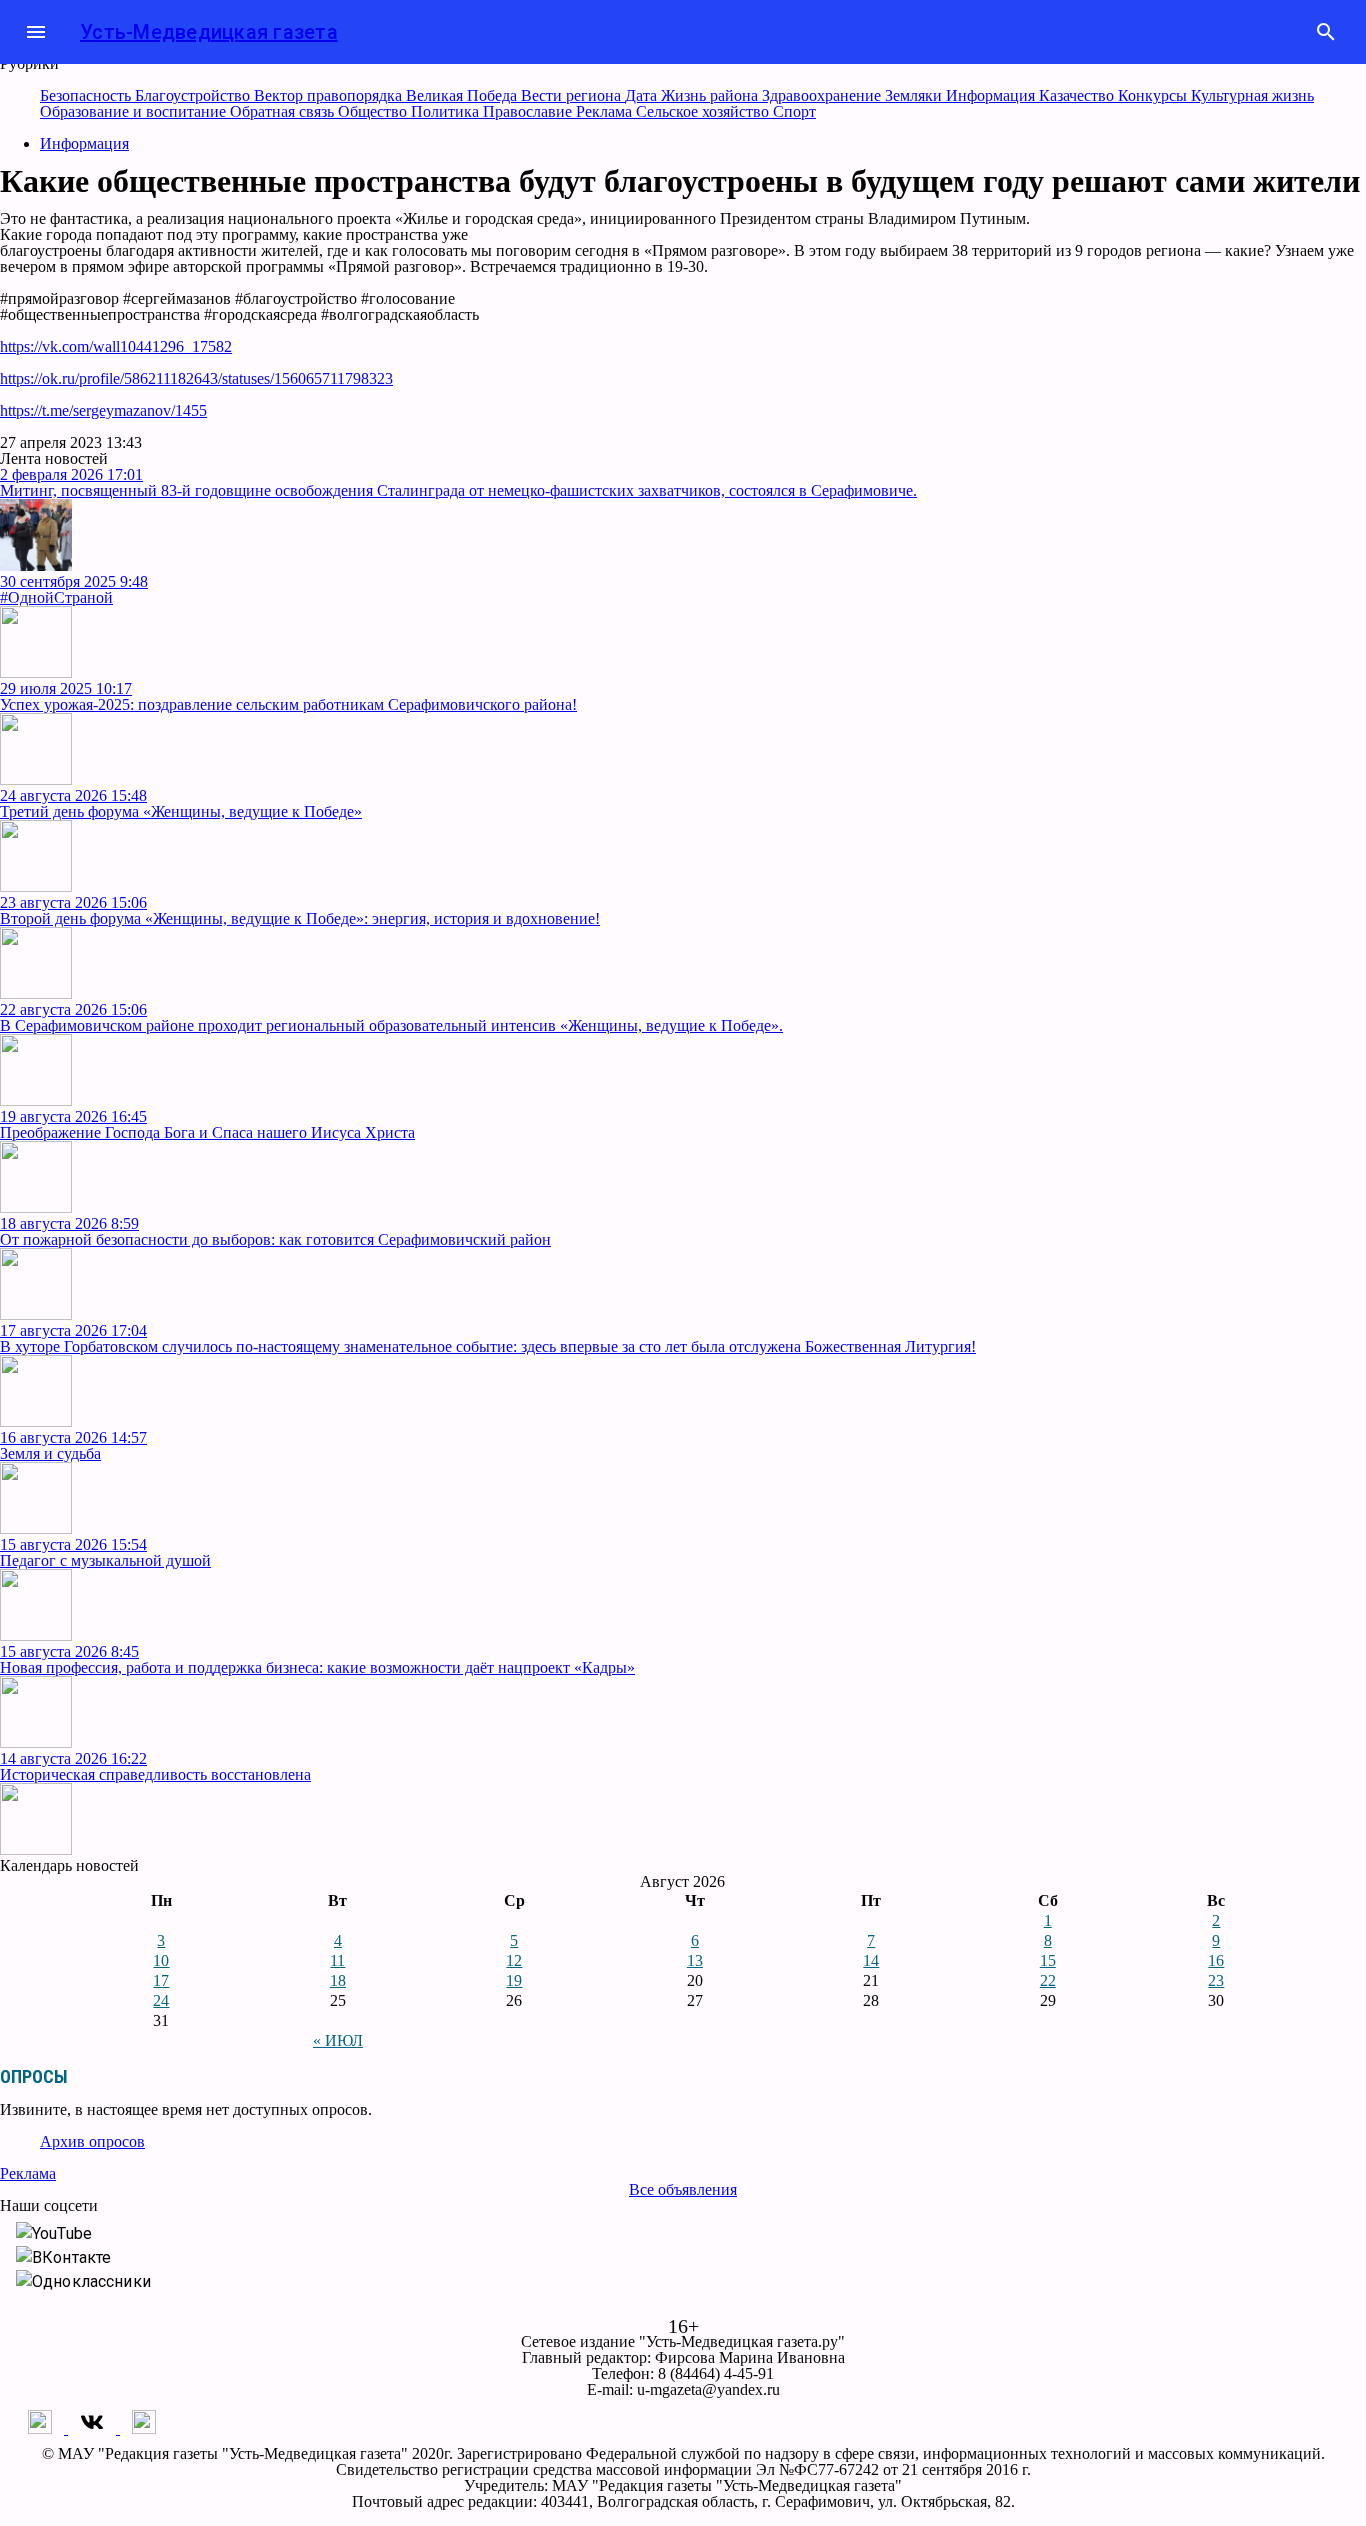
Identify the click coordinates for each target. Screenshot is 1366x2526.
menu (36, 32)
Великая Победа (463, 95)
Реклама (606, 111)
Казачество (1078, 95)
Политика (447, 111)
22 (1048, 1980)
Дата (643, 95)
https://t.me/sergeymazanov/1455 (103, 410)
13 (695, 1960)
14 (871, 1960)
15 (1048, 1960)
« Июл (338, 2040)
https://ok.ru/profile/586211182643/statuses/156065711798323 (196, 378)
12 (514, 1960)
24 (161, 2000)
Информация (992, 95)
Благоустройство (194, 95)
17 (161, 1980)
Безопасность (87, 95)
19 (514, 1980)
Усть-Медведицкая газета (209, 32)
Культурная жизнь (1252, 95)
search (1326, 32)
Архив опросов (92, 2141)
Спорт (794, 111)
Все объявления (683, 2189)
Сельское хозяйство (704, 111)
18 (338, 1980)
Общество (374, 111)
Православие (529, 111)
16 (1216, 1960)
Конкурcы (1154, 95)
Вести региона (573, 95)
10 (161, 1960)
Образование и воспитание (135, 111)
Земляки (915, 95)
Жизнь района (711, 95)
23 (1216, 1980)
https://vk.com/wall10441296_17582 (116, 346)
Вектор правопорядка (330, 95)
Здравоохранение (823, 95)
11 (337, 1960)
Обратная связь (284, 111)
